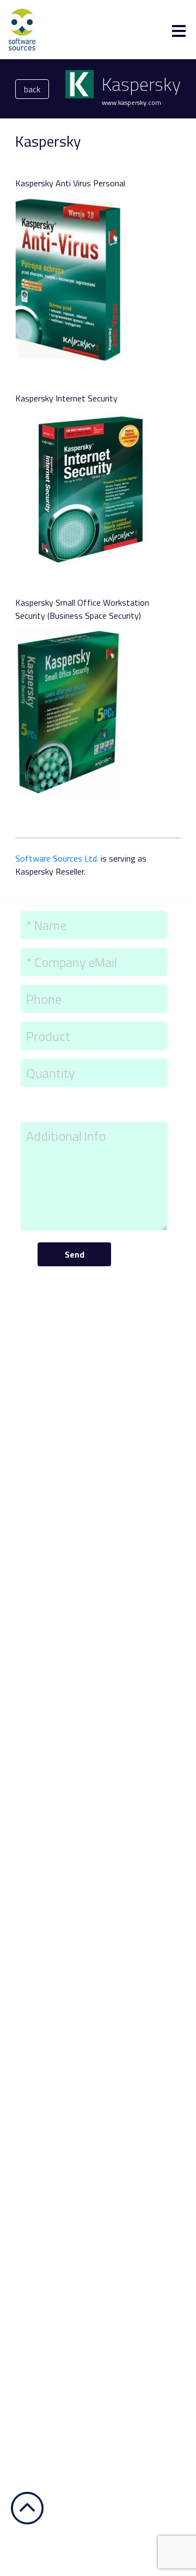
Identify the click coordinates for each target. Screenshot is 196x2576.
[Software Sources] (22, 29)
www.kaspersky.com (131, 102)
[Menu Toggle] (179, 31)
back (32, 89)
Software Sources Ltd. (57, 858)
